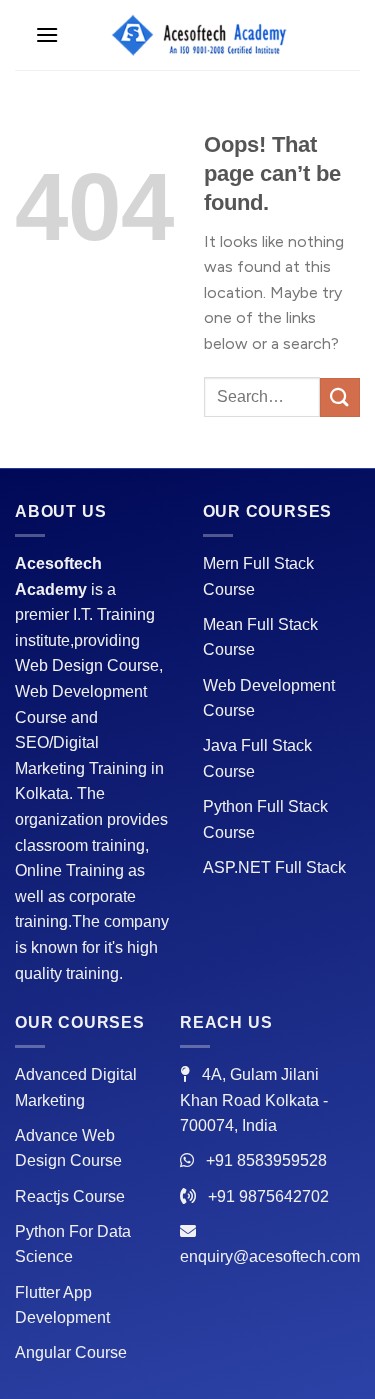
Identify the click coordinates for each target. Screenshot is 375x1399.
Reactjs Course (70, 1196)
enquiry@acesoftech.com (270, 1256)
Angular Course (71, 1352)
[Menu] (47, 34)
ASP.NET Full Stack (274, 867)
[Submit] (340, 397)
